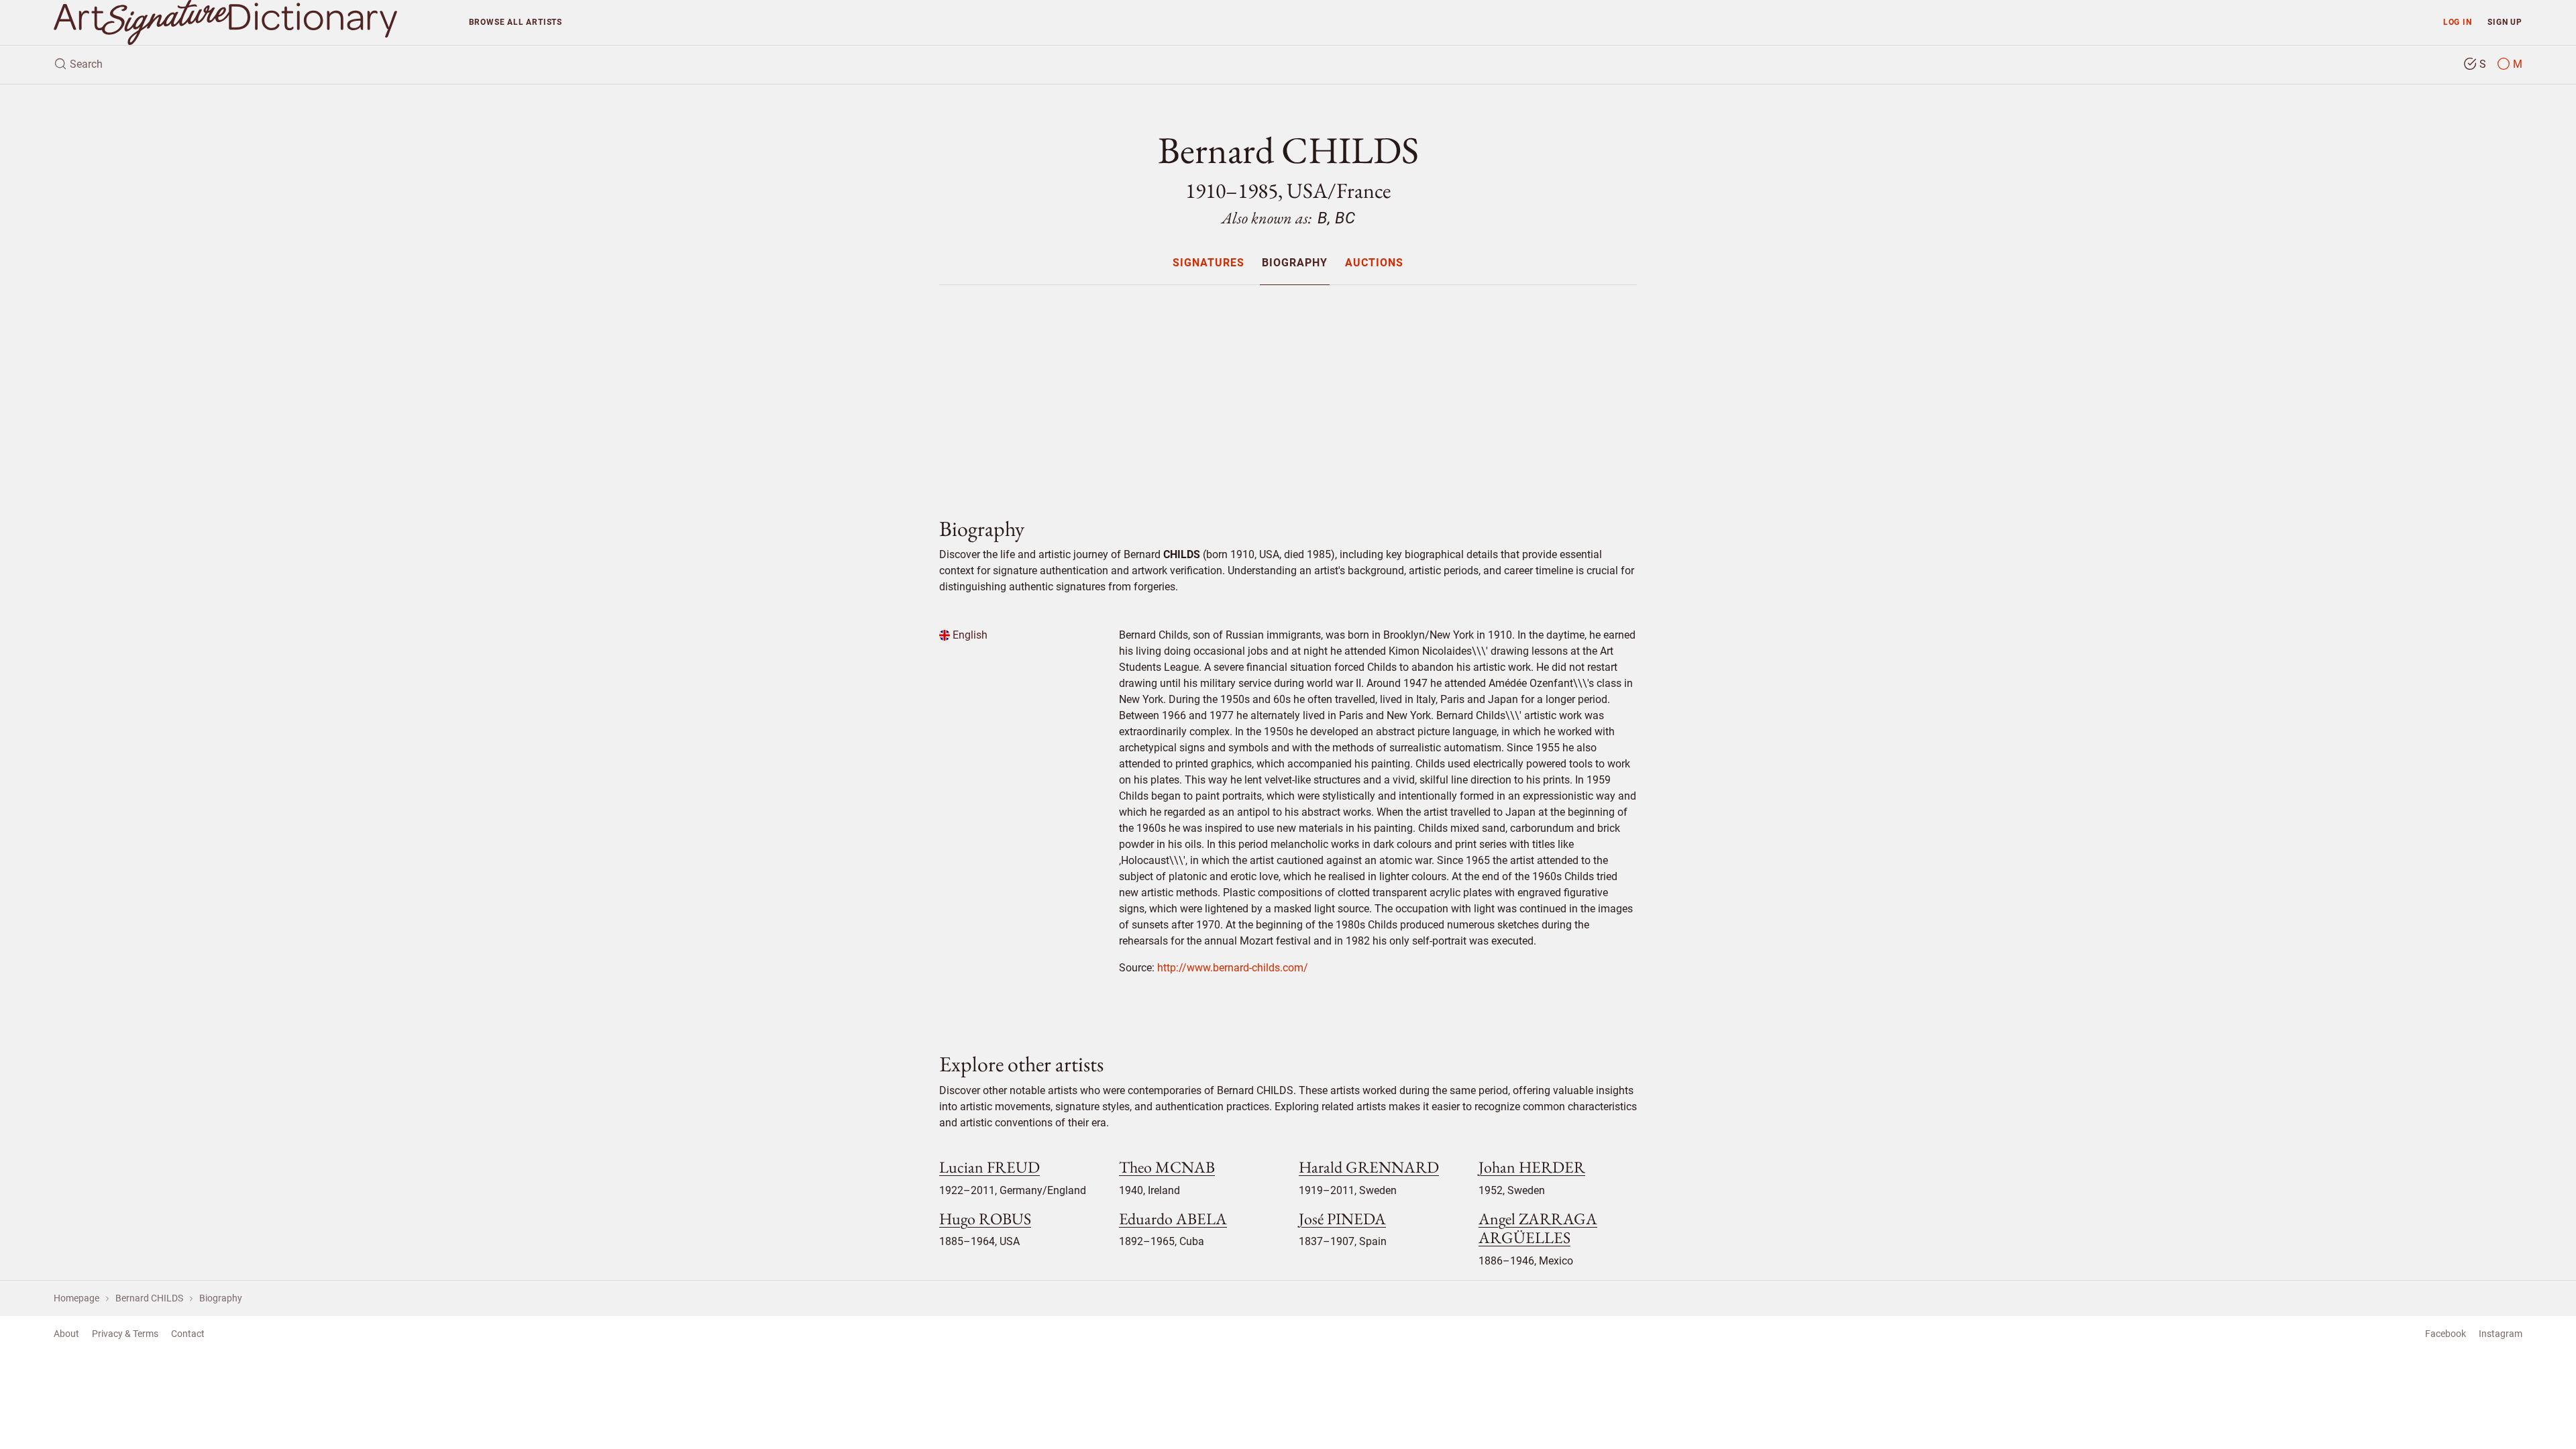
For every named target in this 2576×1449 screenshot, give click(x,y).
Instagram (2501, 1334)
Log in (2458, 22)
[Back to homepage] (251, 22)
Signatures (1209, 263)
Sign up (2505, 22)
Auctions (1374, 263)
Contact (188, 1334)
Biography (1295, 263)
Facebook (2446, 1334)
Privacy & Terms (125, 1334)
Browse (516, 22)
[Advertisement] (1288, 390)
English (969, 635)
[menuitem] (1208, 263)
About (66, 1334)
